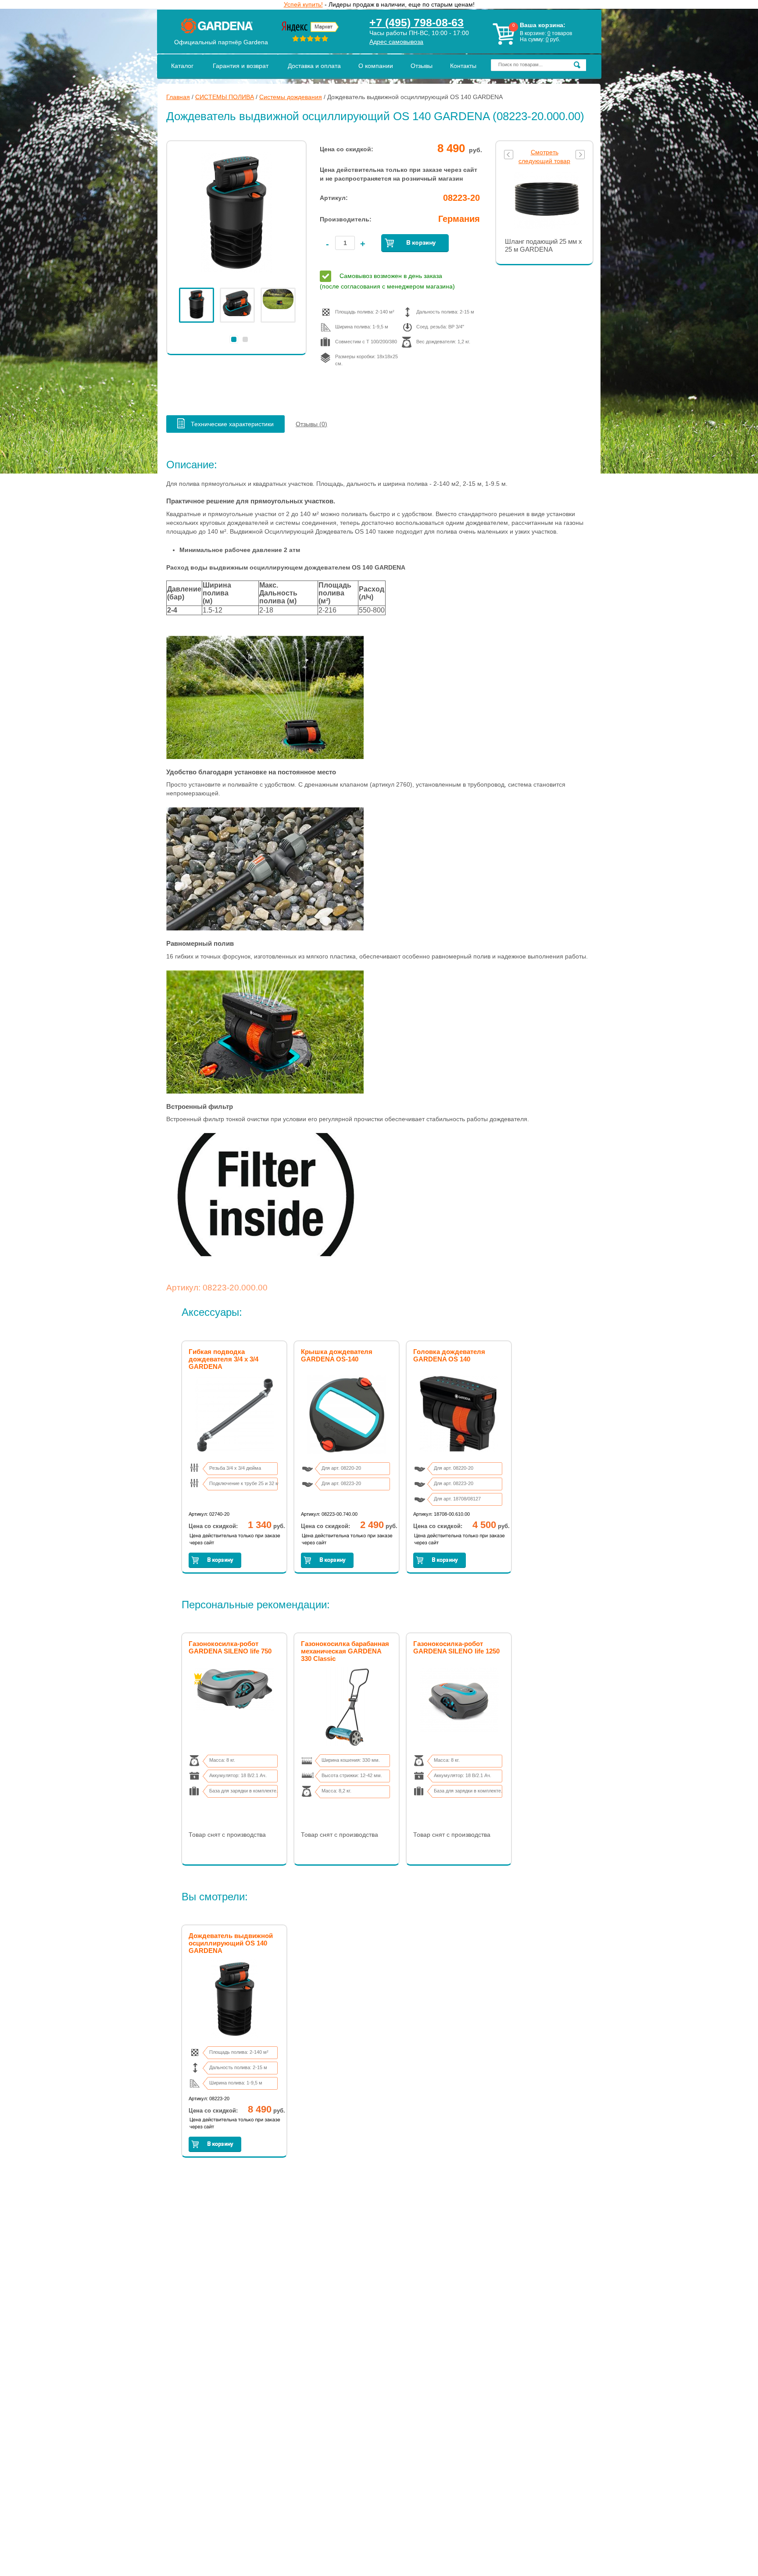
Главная (178, 97)
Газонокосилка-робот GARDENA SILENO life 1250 (456, 1647)
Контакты (463, 66)
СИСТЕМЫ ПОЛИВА (225, 97)
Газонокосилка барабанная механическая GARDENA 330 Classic (345, 1651)
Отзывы (422, 66)
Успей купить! (303, 4)
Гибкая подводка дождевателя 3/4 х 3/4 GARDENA (223, 1359)
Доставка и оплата (314, 66)
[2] (245, 339)
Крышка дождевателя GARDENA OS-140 (337, 1355)
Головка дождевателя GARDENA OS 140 (449, 1355)
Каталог (182, 66)
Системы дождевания (291, 97)
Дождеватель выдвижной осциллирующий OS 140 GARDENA (231, 1943)
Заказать (415, 243)
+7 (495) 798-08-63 (417, 22)
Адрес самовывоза (396, 42)
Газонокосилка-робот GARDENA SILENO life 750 (230, 1647)
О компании (376, 66)
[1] (234, 339)
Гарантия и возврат (241, 66)
